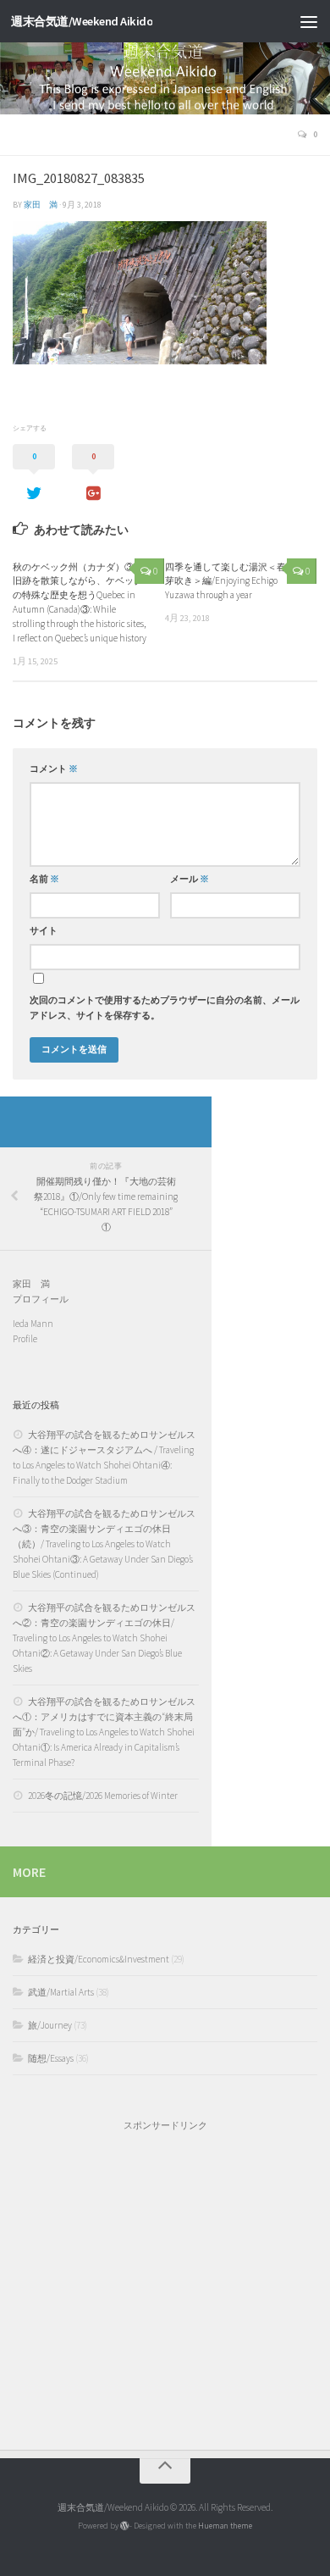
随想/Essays (51, 2058)
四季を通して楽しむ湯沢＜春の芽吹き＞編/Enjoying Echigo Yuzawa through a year (230, 581)
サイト (44, 931)
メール (190, 879)
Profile (25, 1339)
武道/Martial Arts (61, 1992)
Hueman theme (225, 2526)
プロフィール (41, 1299)
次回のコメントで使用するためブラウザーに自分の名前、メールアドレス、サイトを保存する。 (165, 1008)
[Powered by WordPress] (124, 2526)
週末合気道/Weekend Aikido (82, 21)
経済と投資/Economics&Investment (99, 1959)
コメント (54, 769)
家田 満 (41, 205)
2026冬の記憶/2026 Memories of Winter (103, 1796)
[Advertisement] (165, 2282)
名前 (44, 879)
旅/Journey (50, 2025)
